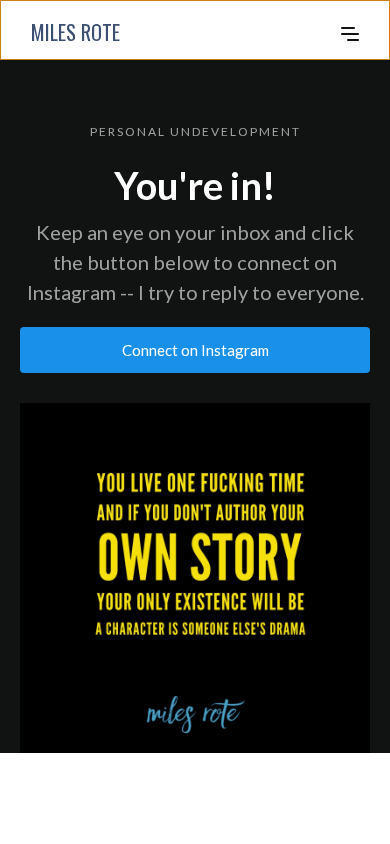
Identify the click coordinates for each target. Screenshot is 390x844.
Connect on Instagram (195, 350)
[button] (350, 31)
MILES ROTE (75, 32)
